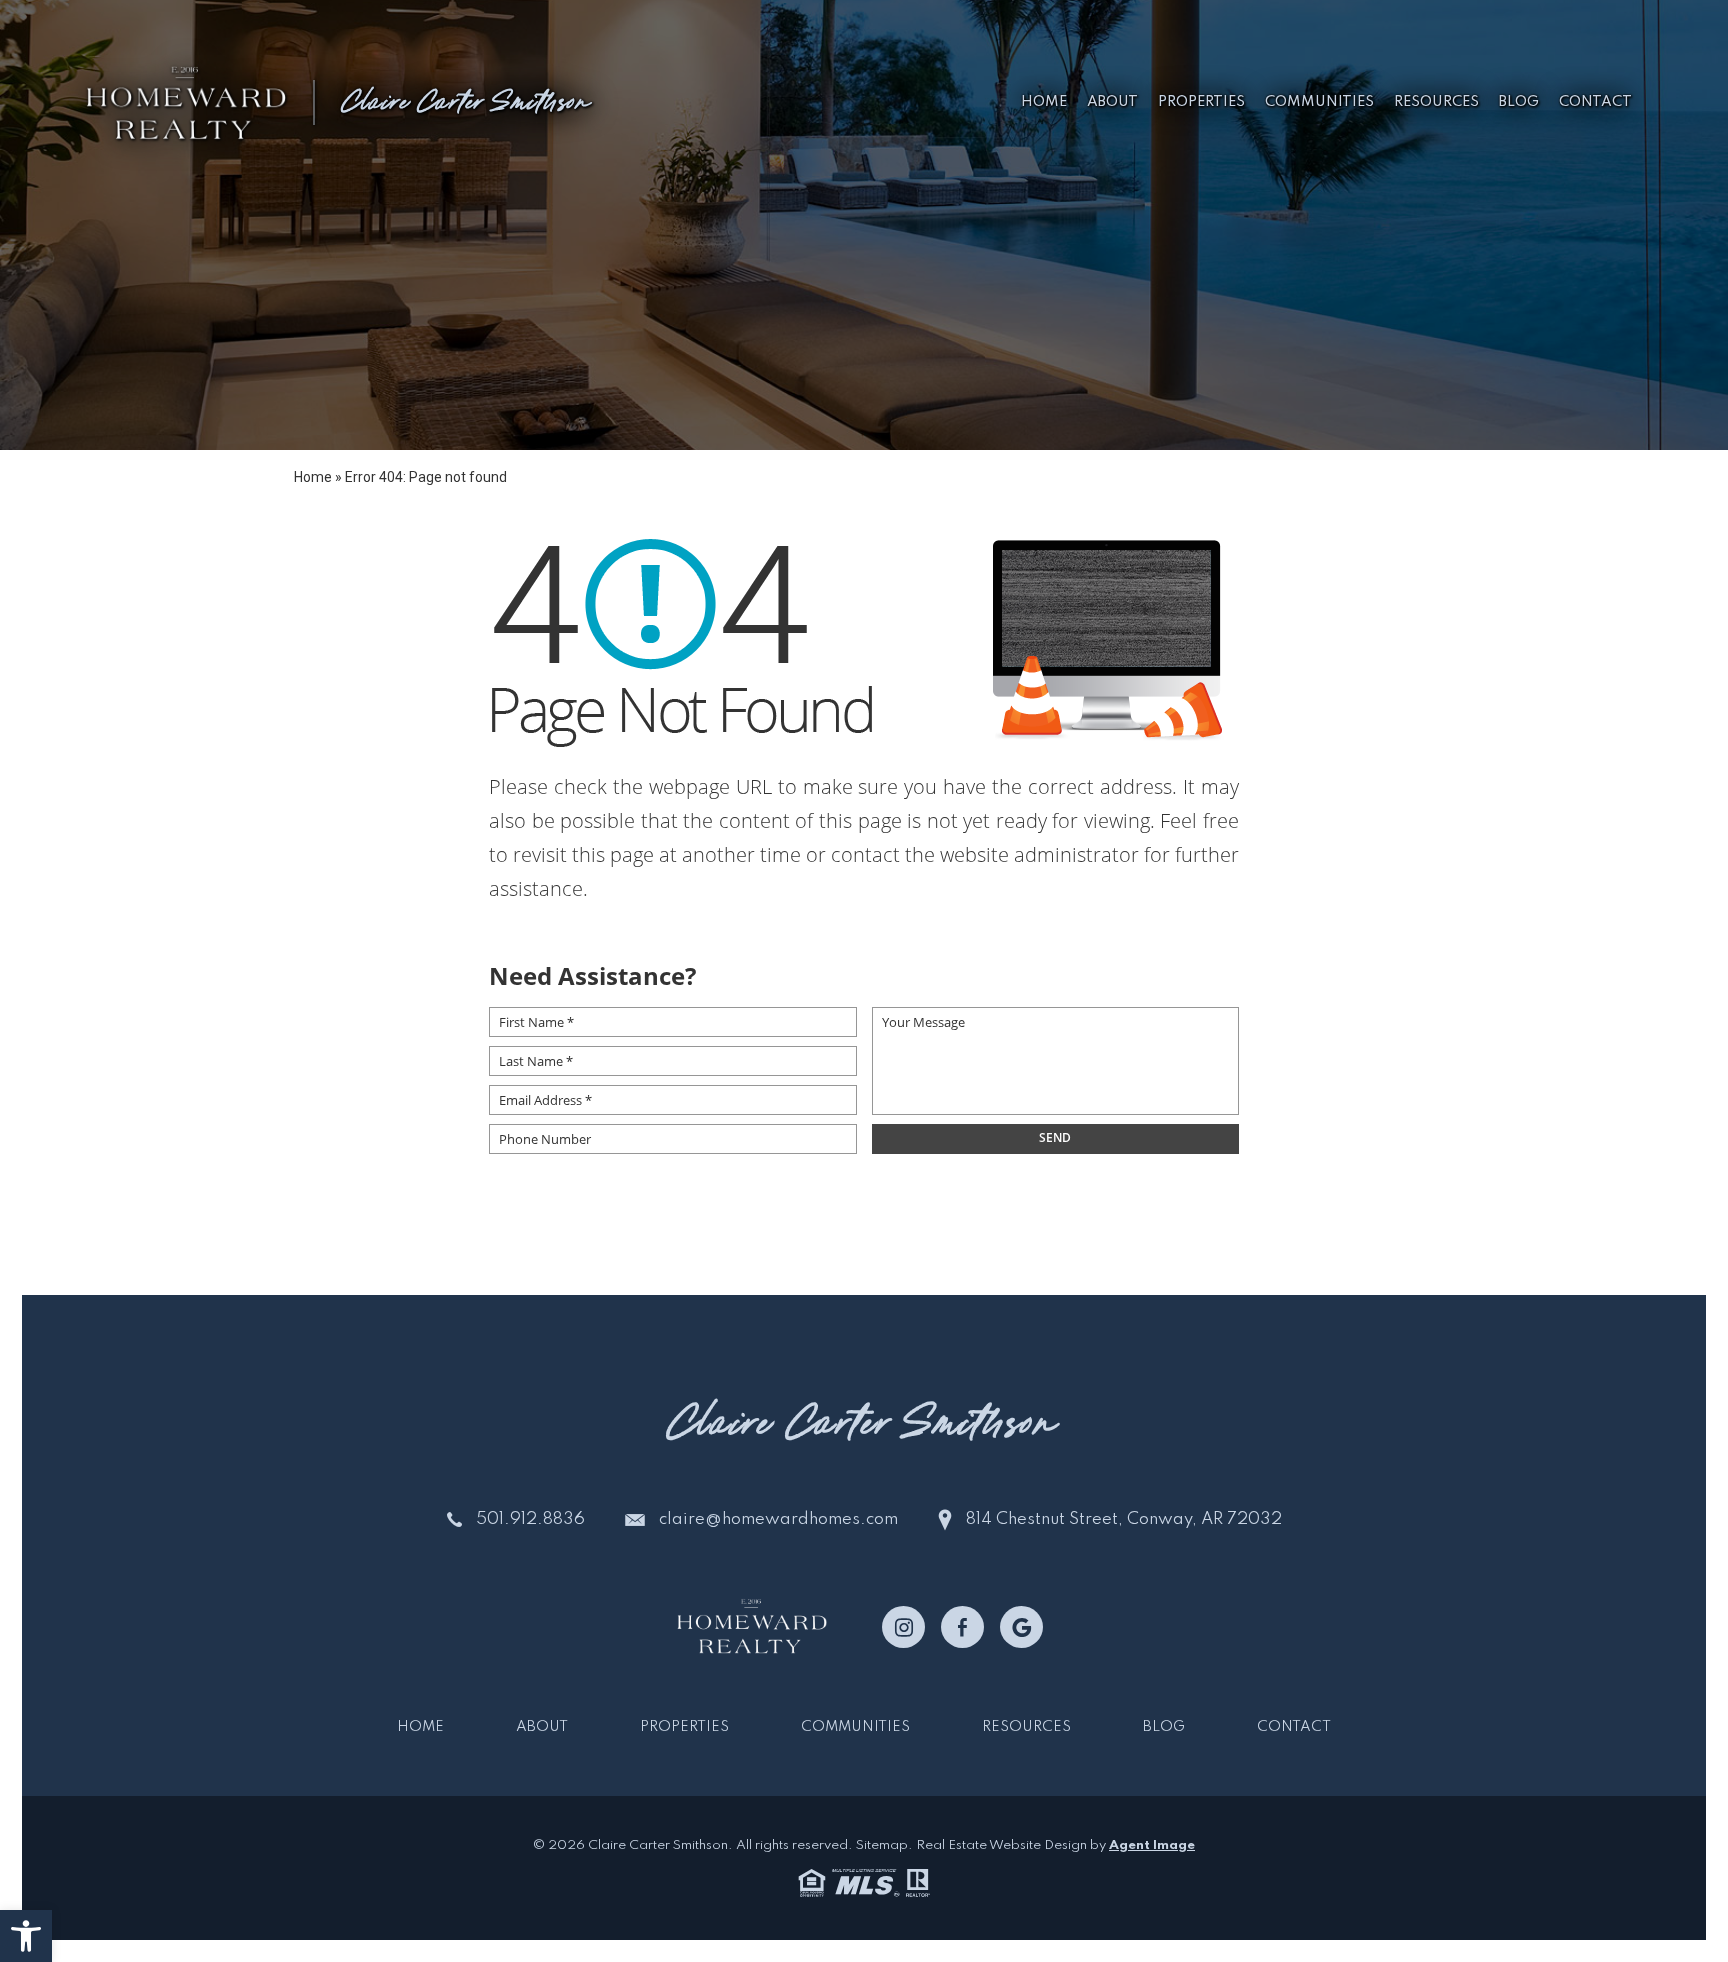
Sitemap (882, 1845)
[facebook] (962, 1627)
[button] (26, 1936)
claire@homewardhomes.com (778, 1519)
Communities (1319, 102)
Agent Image (1152, 1845)
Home (1044, 102)
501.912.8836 (530, 1519)
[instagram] (903, 1627)
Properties (1201, 102)
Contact (1595, 102)
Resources (1436, 102)
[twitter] (1021, 1627)
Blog (1519, 102)
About (1112, 102)
